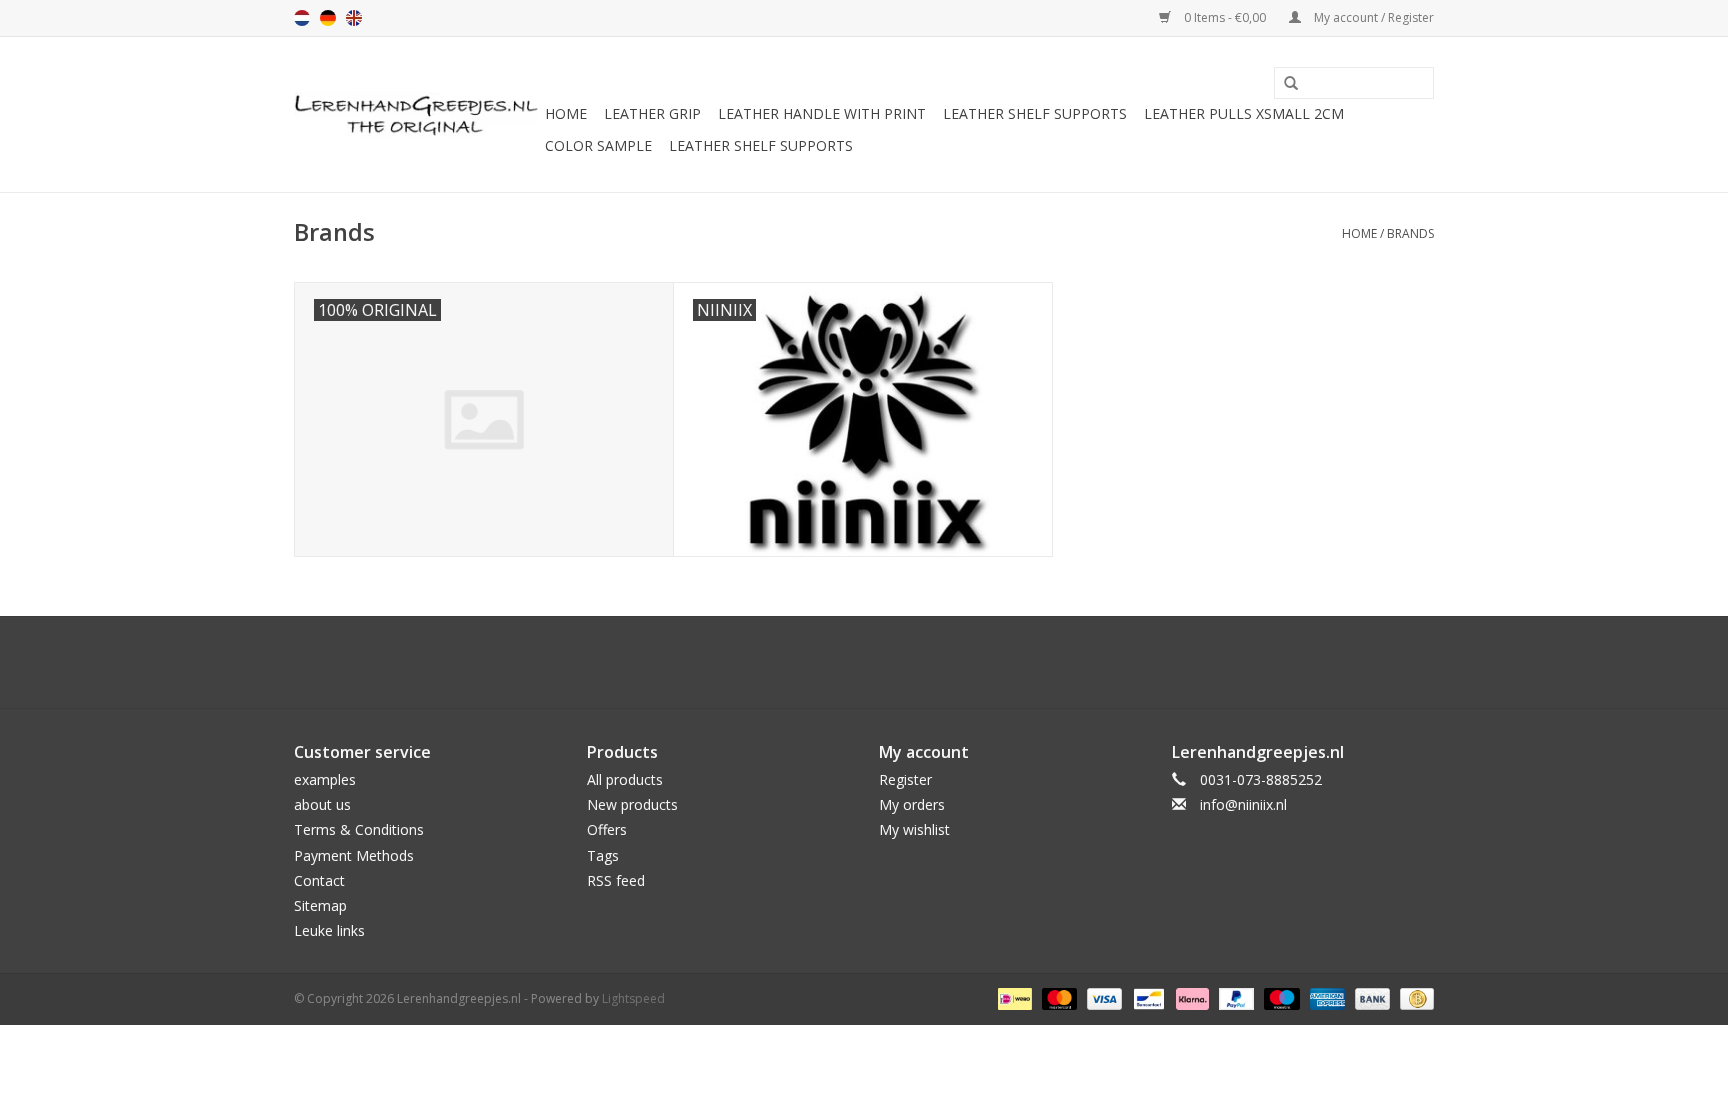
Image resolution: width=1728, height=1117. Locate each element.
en (354, 18)
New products (632, 804)
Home (566, 113)
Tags (603, 855)
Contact (319, 880)
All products (625, 779)
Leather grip (652, 113)
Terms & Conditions (359, 829)
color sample (598, 145)
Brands (1410, 233)
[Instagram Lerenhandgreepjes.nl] (882, 662)
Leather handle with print (822, 113)
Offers (607, 829)
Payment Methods (354, 855)
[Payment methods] (1013, 998)
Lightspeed (633, 998)
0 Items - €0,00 (1225, 17)
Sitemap (320, 905)
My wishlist (914, 829)
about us (322, 804)
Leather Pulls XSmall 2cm (1244, 113)
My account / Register (1372, 17)
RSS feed (616, 880)
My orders (912, 804)
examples (325, 779)
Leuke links (329, 930)
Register (905, 779)
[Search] (1284, 84)
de (328, 18)
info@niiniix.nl (1243, 804)
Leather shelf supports (1035, 113)
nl (302, 18)
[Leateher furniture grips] (416, 115)
